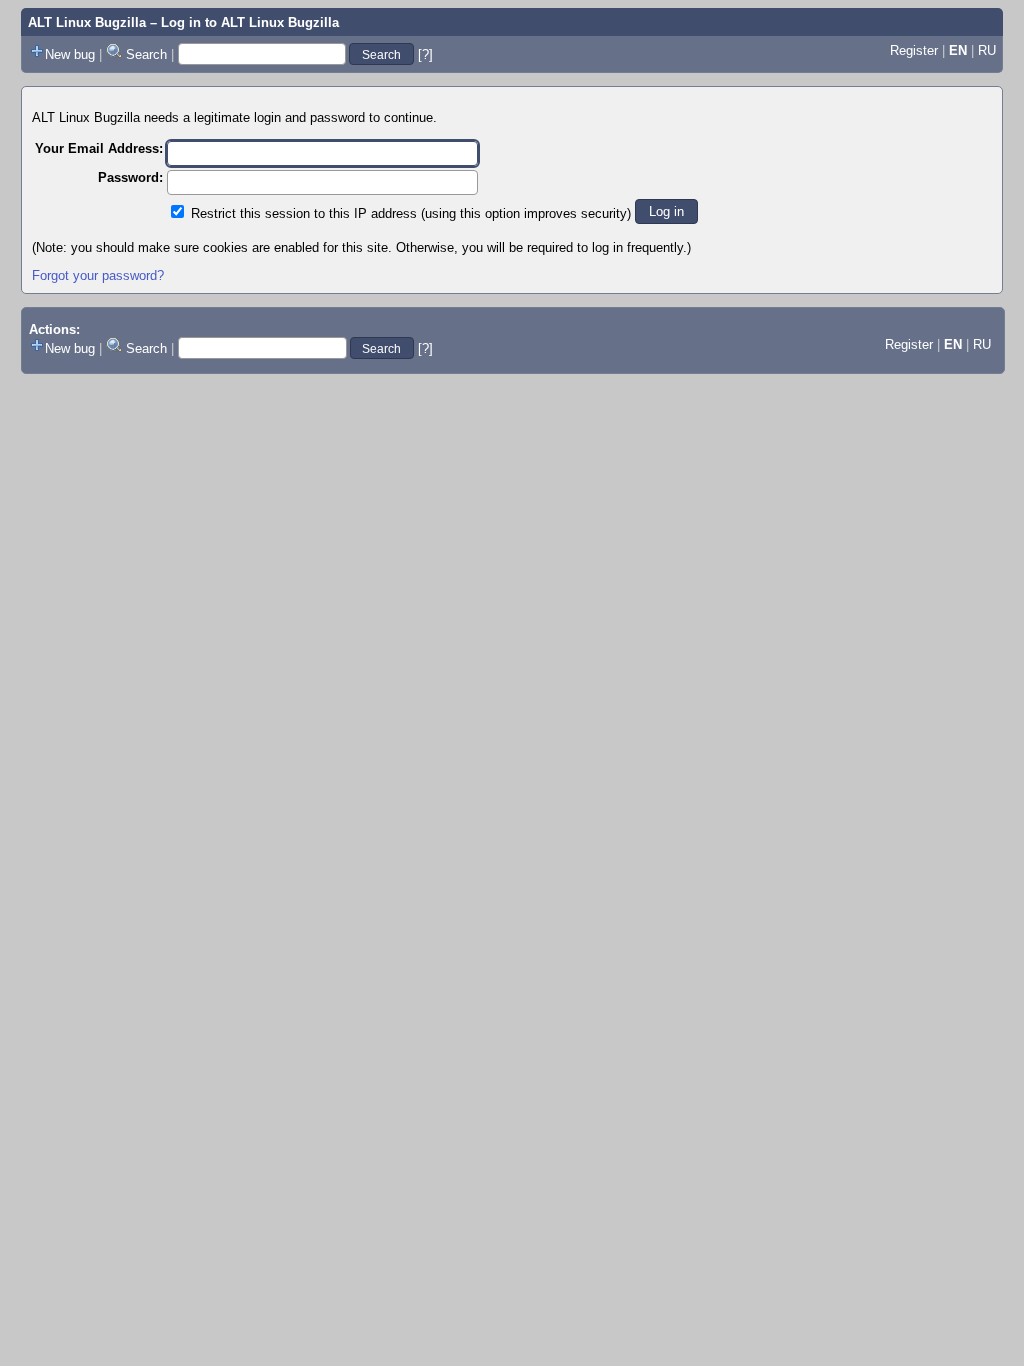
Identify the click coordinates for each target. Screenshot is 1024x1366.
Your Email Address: (99, 148)
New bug (70, 54)
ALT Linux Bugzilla (87, 22)
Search (146, 54)
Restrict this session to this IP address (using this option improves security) (411, 213)
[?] (425, 54)
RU (987, 50)
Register (914, 50)
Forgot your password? (98, 275)
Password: (130, 177)
